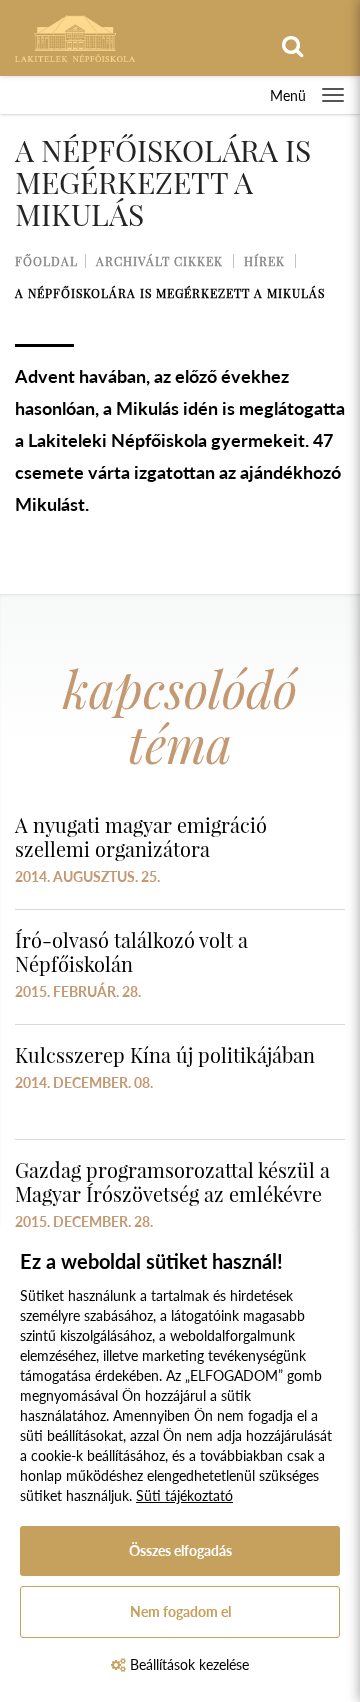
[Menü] (333, 95)
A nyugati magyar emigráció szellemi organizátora (141, 836)
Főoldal (46, 261)
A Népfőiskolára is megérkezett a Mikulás (170, 293)
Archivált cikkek (159, 261)
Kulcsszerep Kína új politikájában (165, 1054)
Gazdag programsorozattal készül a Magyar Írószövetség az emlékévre (172, 1181)
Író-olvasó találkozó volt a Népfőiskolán (131, 951)
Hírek (264, 261)
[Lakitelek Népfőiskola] (75, 36)
